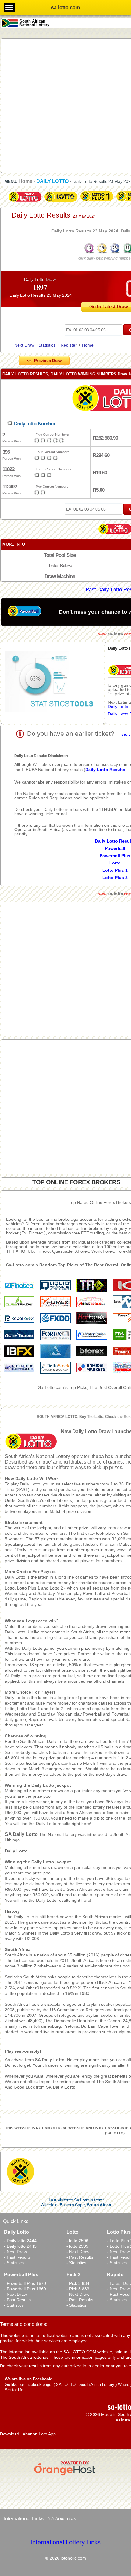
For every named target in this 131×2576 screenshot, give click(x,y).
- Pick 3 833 (78, 2289)
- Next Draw (15, 2252)
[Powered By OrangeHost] (65, 2475)
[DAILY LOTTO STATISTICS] (52, 683)
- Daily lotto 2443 (20, 2246)
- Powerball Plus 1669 (25, 2289)
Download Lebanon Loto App (28, 2434)
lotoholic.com (62, 2519)
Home (88, 345)
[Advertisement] (65, 105)
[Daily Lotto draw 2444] (25, 202)
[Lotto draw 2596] (61, 202)
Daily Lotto (16, 1851)
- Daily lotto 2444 (20, 2241)
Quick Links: (16, 2221)
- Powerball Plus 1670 (25, 2283)
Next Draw (24, 345)
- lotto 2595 (77, 2246)
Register (69, 345)
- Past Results (17, 2257)
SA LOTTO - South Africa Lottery (85, 2384)
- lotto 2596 (77, 2241)
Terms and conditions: (24, 2324)
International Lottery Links (65, 2542)
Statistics (47, 345)
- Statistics (14, 2263)
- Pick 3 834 (78, 2283)
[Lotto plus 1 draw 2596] (97, 202)
